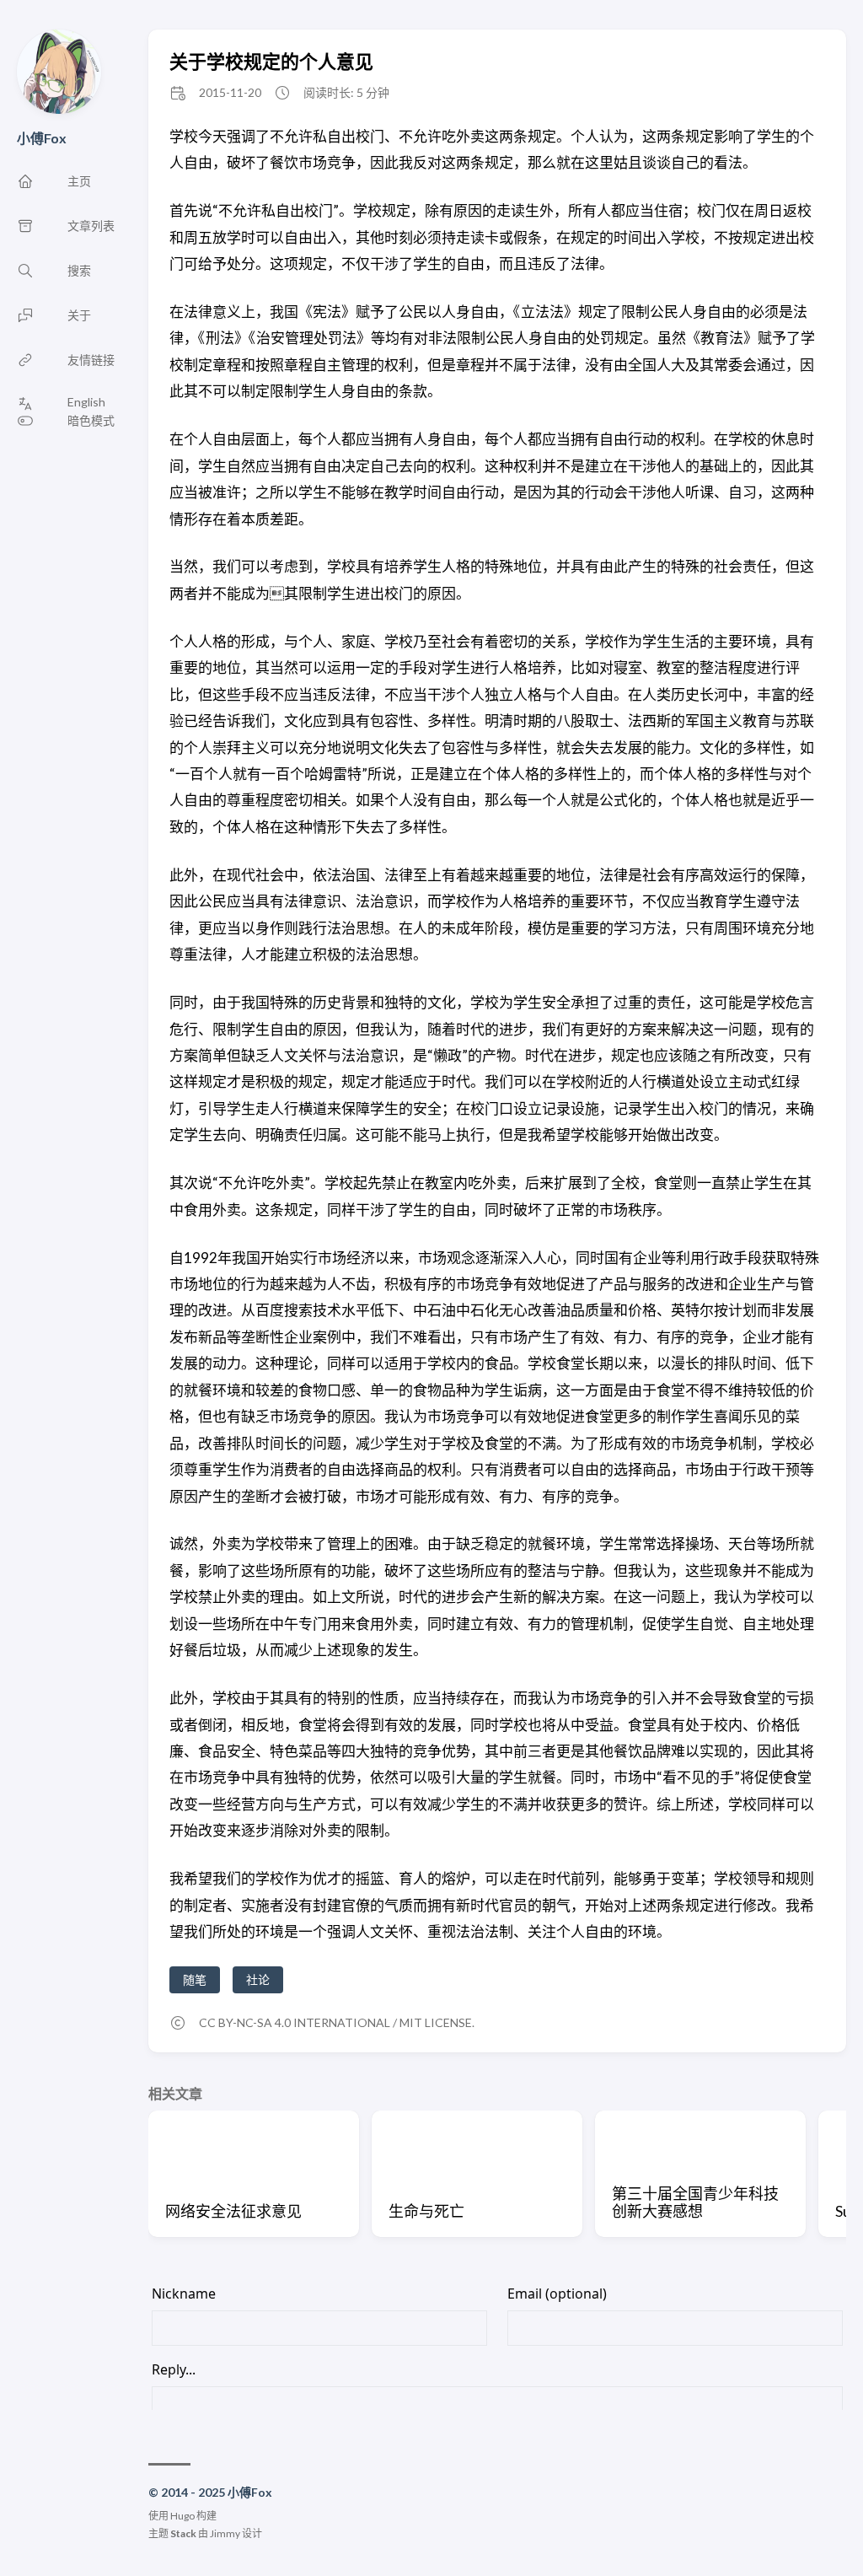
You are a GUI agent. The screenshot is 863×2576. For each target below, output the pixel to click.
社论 (258, 1979)
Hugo (182, 2516)
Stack (183, 2533)
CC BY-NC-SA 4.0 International (295, 2022)
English (86, 402)
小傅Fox (42, 138)
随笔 (195, 1979)
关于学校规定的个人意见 (271, 61)
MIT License (436, 2022)
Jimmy (225, 2533)
